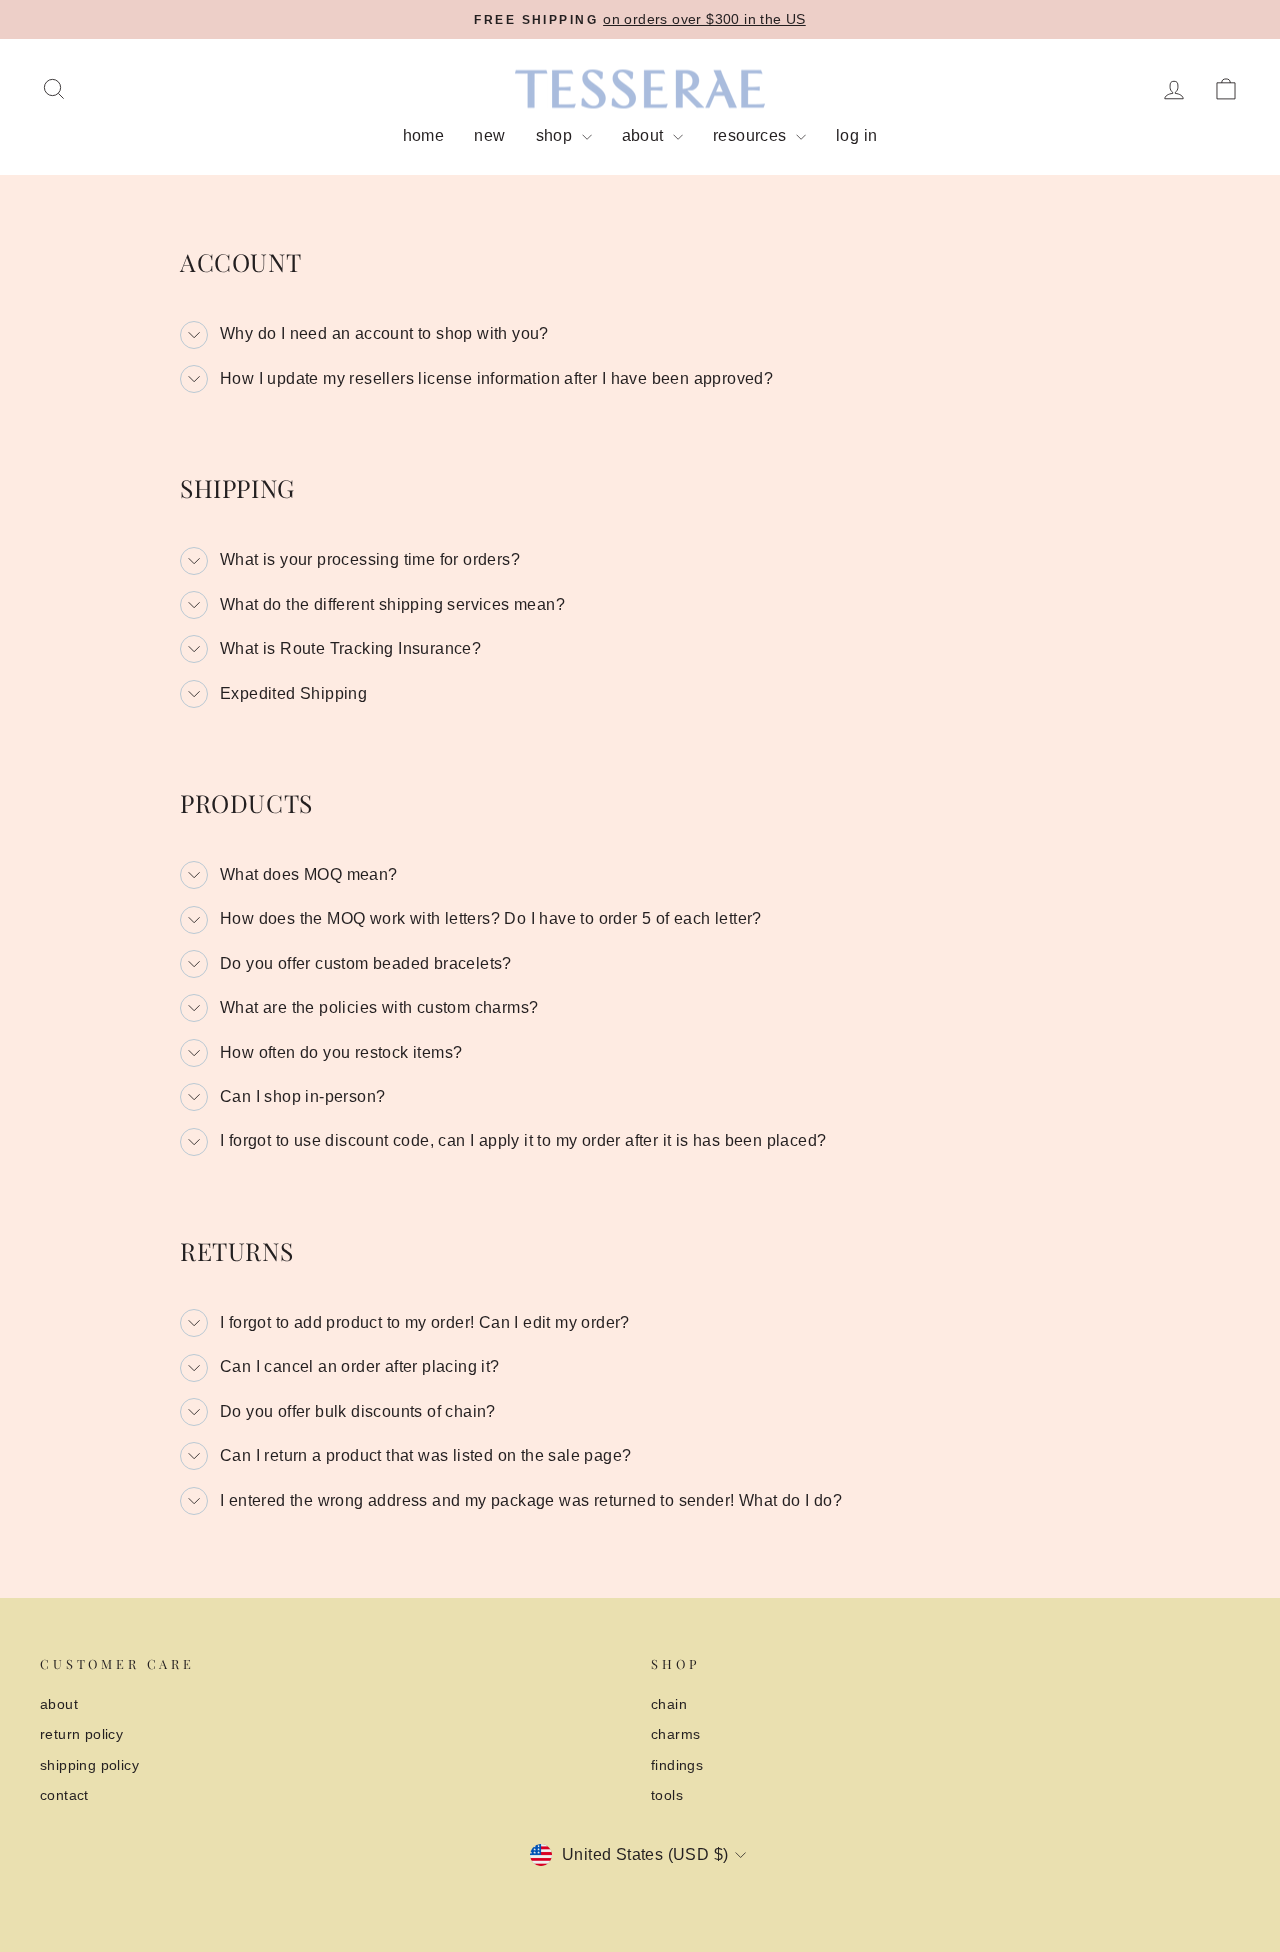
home (424, 135)
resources (752, 135)
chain (669, 1704)
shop (556, 135)
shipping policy (89, 1765)
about (645, 135)
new (489, 135)
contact (64, 1795)
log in (856, 135)
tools (667, 1795)
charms (675, 1734)
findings (677, 1765)
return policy (81, 1734)
